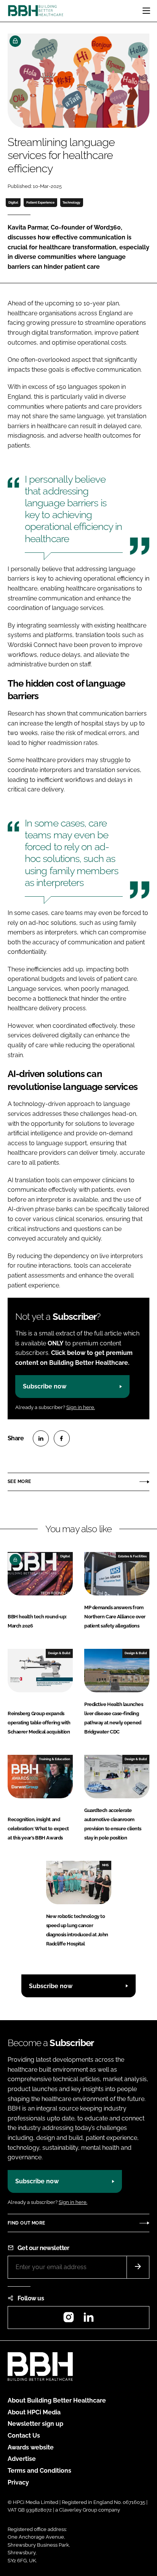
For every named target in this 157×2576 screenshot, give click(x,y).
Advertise (22, 2459)
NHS (105, 1865)
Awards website (31, 2447)
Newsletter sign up (35, 2424)
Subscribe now (45, 1386)
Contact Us (24, 2436)
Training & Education (54, 1759)
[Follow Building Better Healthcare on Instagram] (69, 2320)
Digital (13, 202)
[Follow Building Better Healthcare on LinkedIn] (88, 2320)
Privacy (18, 2482)
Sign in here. (81, 1407)
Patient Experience (40, 202)
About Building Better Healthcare (57, 2400)
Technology (71, 202)
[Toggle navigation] (146, 11)
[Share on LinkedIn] (41, 1438)
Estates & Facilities (132, 1556)
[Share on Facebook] (62, 1438)
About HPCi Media (34, 2412)
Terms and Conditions (39, 2471)
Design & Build (59, 1653)
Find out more (26, 2223)
